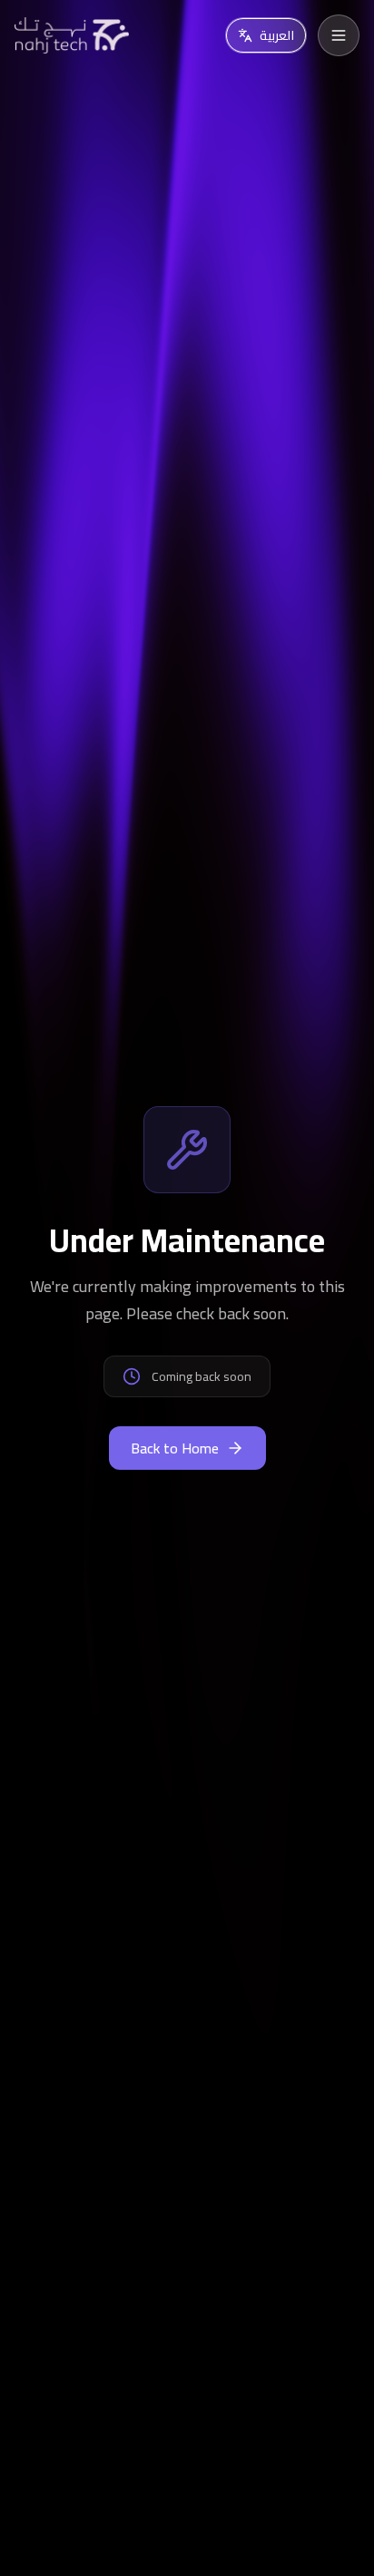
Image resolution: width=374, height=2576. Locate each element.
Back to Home (175, 1448)
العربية (277, 35)
